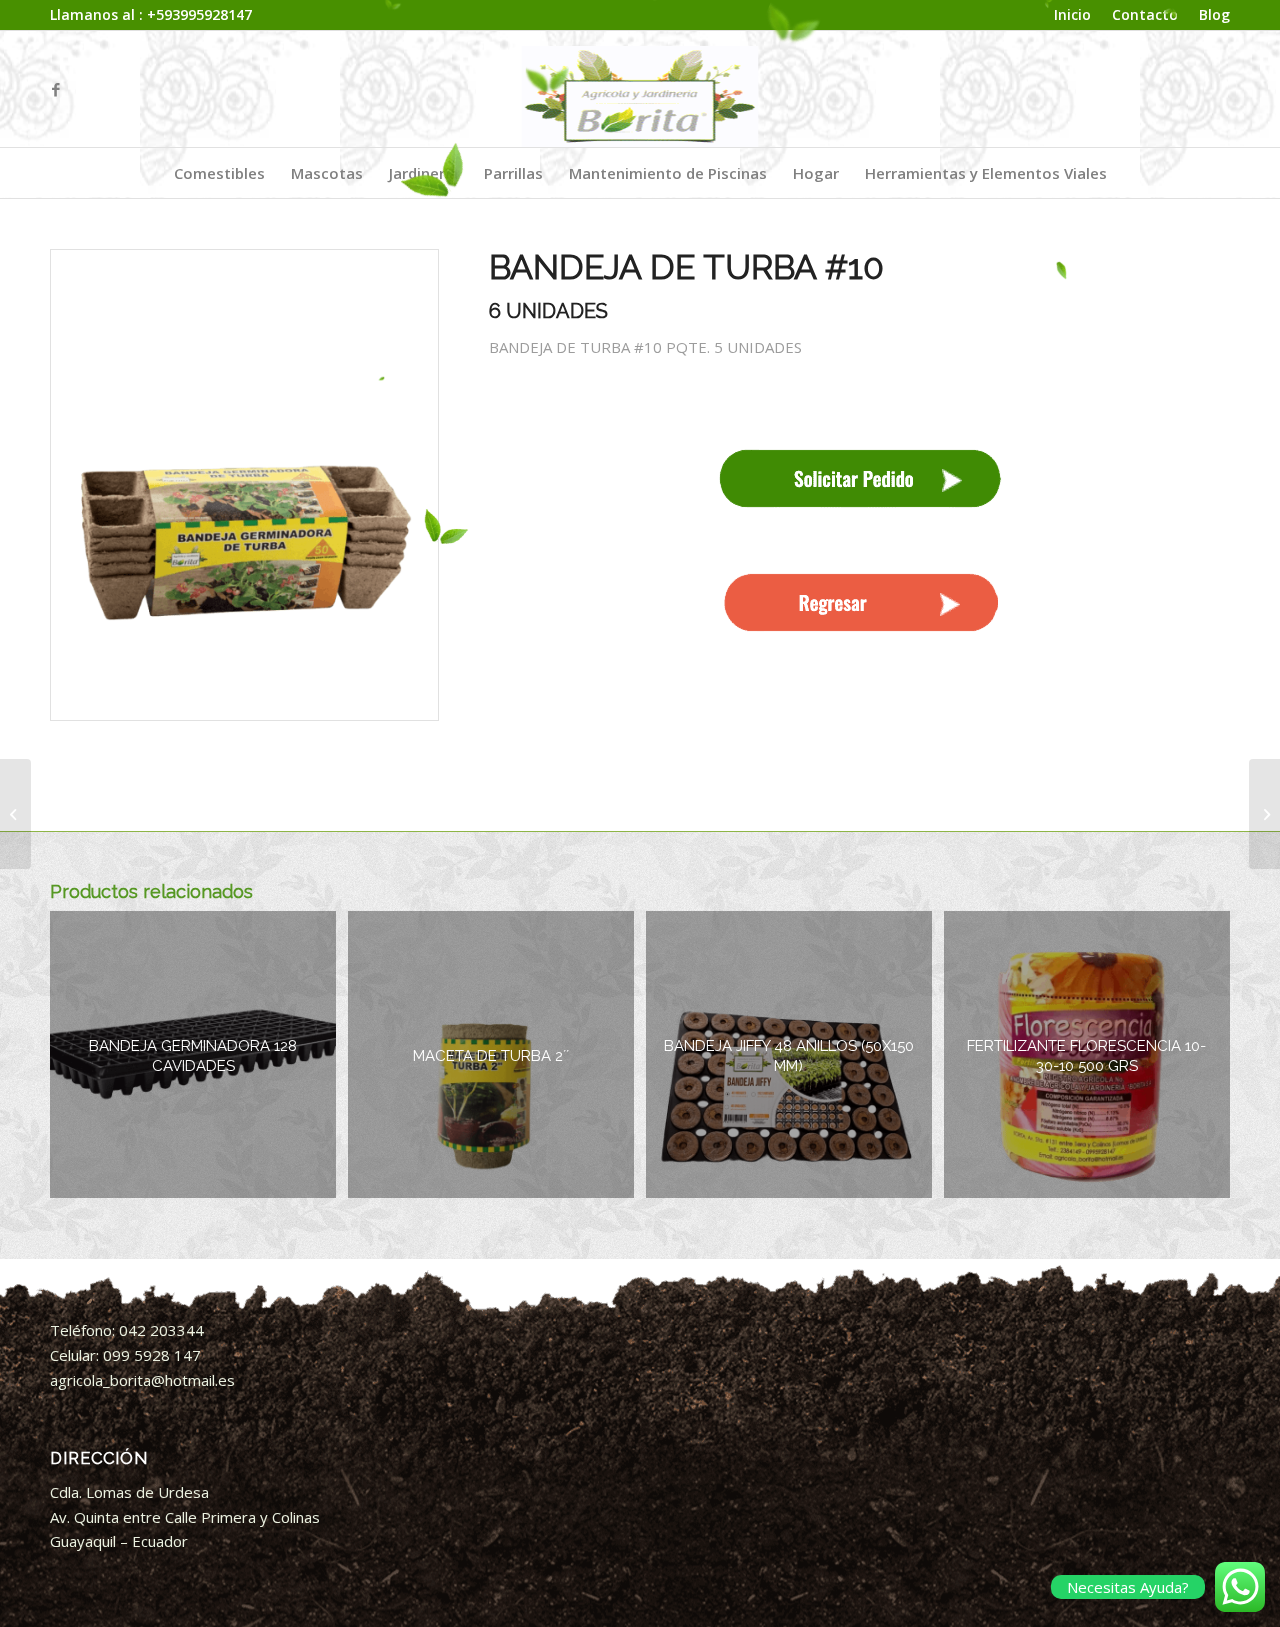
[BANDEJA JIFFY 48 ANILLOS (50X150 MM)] (1264, 814)
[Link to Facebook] (56, 89)
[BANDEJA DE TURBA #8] (15, 814)
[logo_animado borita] (640, 89)
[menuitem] (1073, 15)
